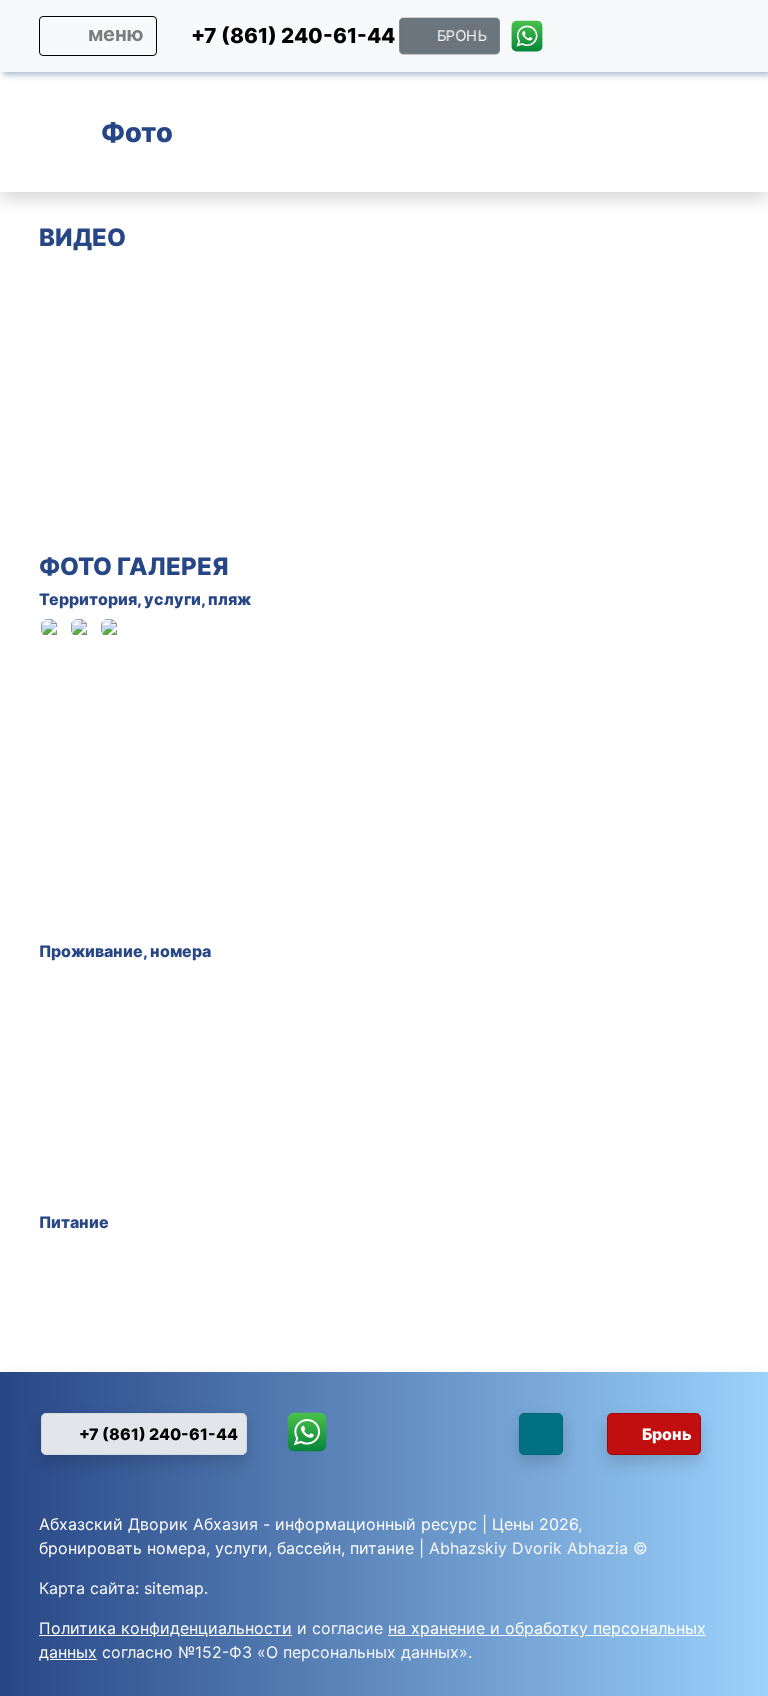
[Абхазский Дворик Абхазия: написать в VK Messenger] (676, 40)
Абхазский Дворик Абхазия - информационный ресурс (258, 1524)
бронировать (90, 1548)
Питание (74, 1222)
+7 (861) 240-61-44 (157, 1434)
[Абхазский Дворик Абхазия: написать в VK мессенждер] (489, 1442)
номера (180, 951)
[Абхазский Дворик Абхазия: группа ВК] (716, 35)
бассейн (309, 1548)
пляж (229, 599)
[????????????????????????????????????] (549, 657)
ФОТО (75, 566)
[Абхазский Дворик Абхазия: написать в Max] (576, 40)
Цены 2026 (535, 1524)
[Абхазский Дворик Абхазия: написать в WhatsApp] (526, 40)
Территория (88, 599)
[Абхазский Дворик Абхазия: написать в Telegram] (626, 40)
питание (382, 1548)
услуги (172, 599)
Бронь (667, 1434)
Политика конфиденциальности (165, 1628)
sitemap (174, 1588)
